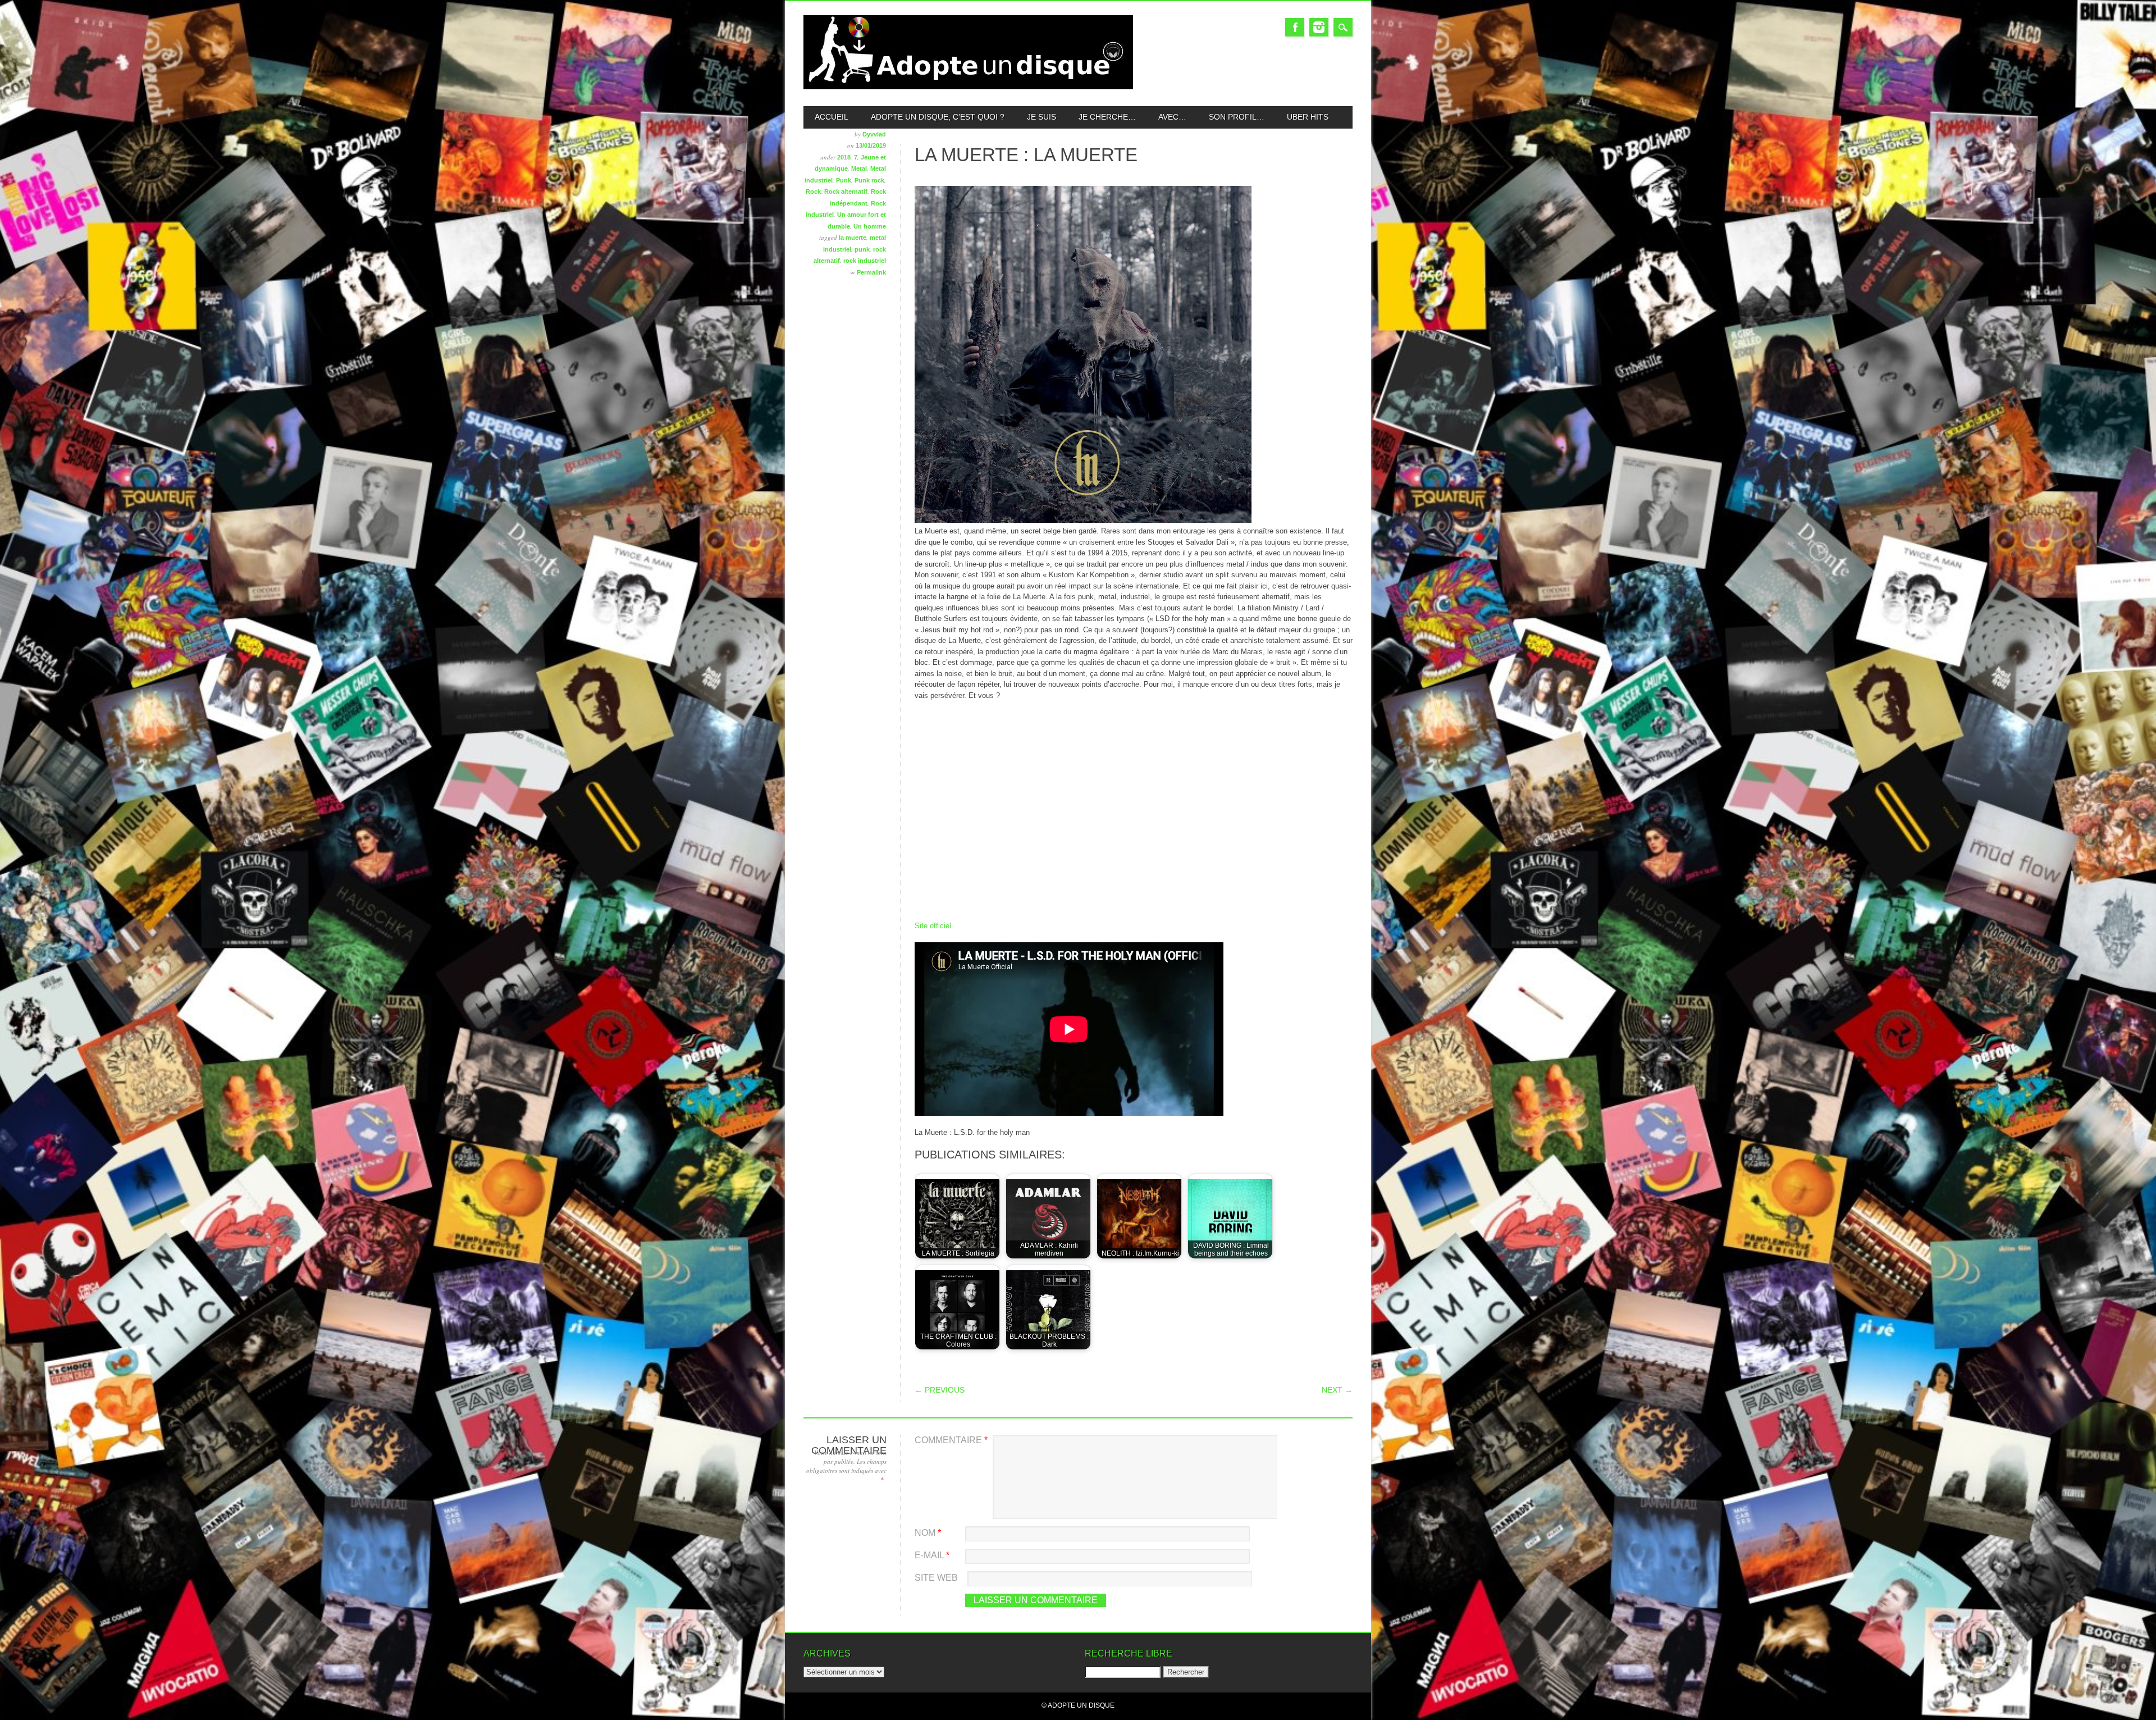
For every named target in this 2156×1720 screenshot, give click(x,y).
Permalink (871, 272)
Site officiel (933, 926)
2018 (844, 157)
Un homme (870, 226)
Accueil (832, 117)
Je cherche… (1107, 117)
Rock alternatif (846, 191)
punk (862, 249)
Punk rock (869, 180)
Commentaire (951, 1440)
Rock (813, 191)
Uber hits (1308, 117)
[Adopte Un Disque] (968, 87)
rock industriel (865, 261)
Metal (859, 168)
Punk (844, 180)
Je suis (1042, 117)
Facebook (1295, 27)
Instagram (1319, 27)
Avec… (1172, 117)
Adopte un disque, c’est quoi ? (938, 117)
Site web (936, 1578)
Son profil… (1237, 117)
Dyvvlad (874, 134)
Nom (928, 1533)
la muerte (853, 238)
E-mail (932, 1555)
